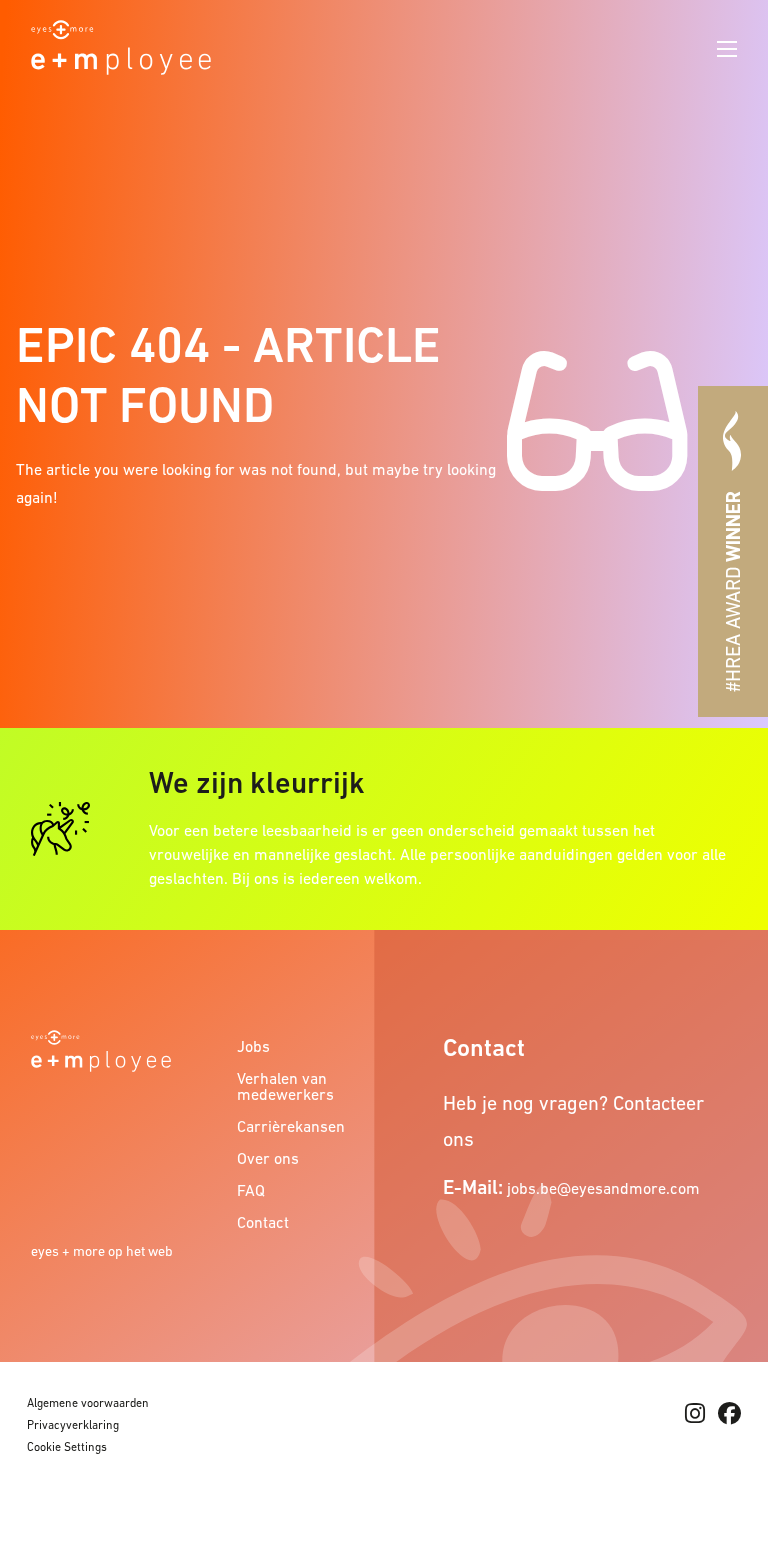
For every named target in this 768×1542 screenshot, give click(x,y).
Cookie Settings (67, 1447)
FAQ (251, 1190)
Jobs (253, 1046)
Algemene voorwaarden (88, 1403)
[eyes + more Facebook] (729, 1414)
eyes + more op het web (102, 1251)
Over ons (268, 1158)
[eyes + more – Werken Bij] (121, 45)
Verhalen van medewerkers (285, 1086)
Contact (263, 1222)
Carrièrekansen (291, 1126)
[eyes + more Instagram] (695, 1414)
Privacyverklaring (73, 1425)
